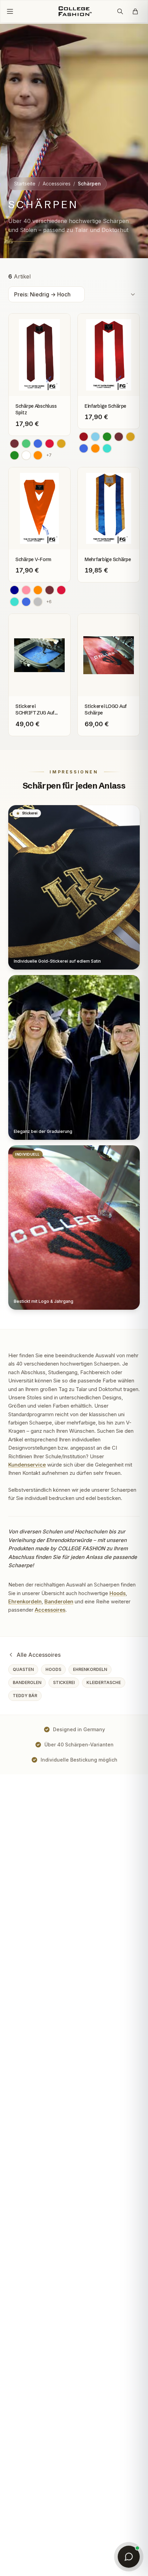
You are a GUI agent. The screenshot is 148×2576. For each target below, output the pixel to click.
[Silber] (38, 602)
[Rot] (50, 444)
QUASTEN (23, 1669)
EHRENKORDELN (90, 1669)
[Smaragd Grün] (26, 444)
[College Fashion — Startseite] (74, 11)
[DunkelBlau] (14, 590)
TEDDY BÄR (25, 1696)
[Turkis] (107, 448)
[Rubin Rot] (84, 437)
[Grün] (107, 437)
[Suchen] (120, 11)
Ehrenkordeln (25, 1601)
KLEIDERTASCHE (104, 1682)
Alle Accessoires (39, 1655)
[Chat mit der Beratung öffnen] (129, 2557)
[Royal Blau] (38, 444)
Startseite (25, 184)
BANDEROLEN (27, 1682)
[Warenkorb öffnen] (135, 11)
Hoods (118, 1593)
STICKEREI (64, 1682)
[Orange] (38, 455)
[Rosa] (26, 590)
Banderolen (59, 1601)
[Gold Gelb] (61, 444)
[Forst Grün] (14, 455)
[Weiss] (26, 455)
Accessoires (57, 184)
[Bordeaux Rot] (14, 444)
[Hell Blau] (95, 437)
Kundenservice (27, 1465)
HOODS (53, 1669)
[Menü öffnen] (10, 11)
